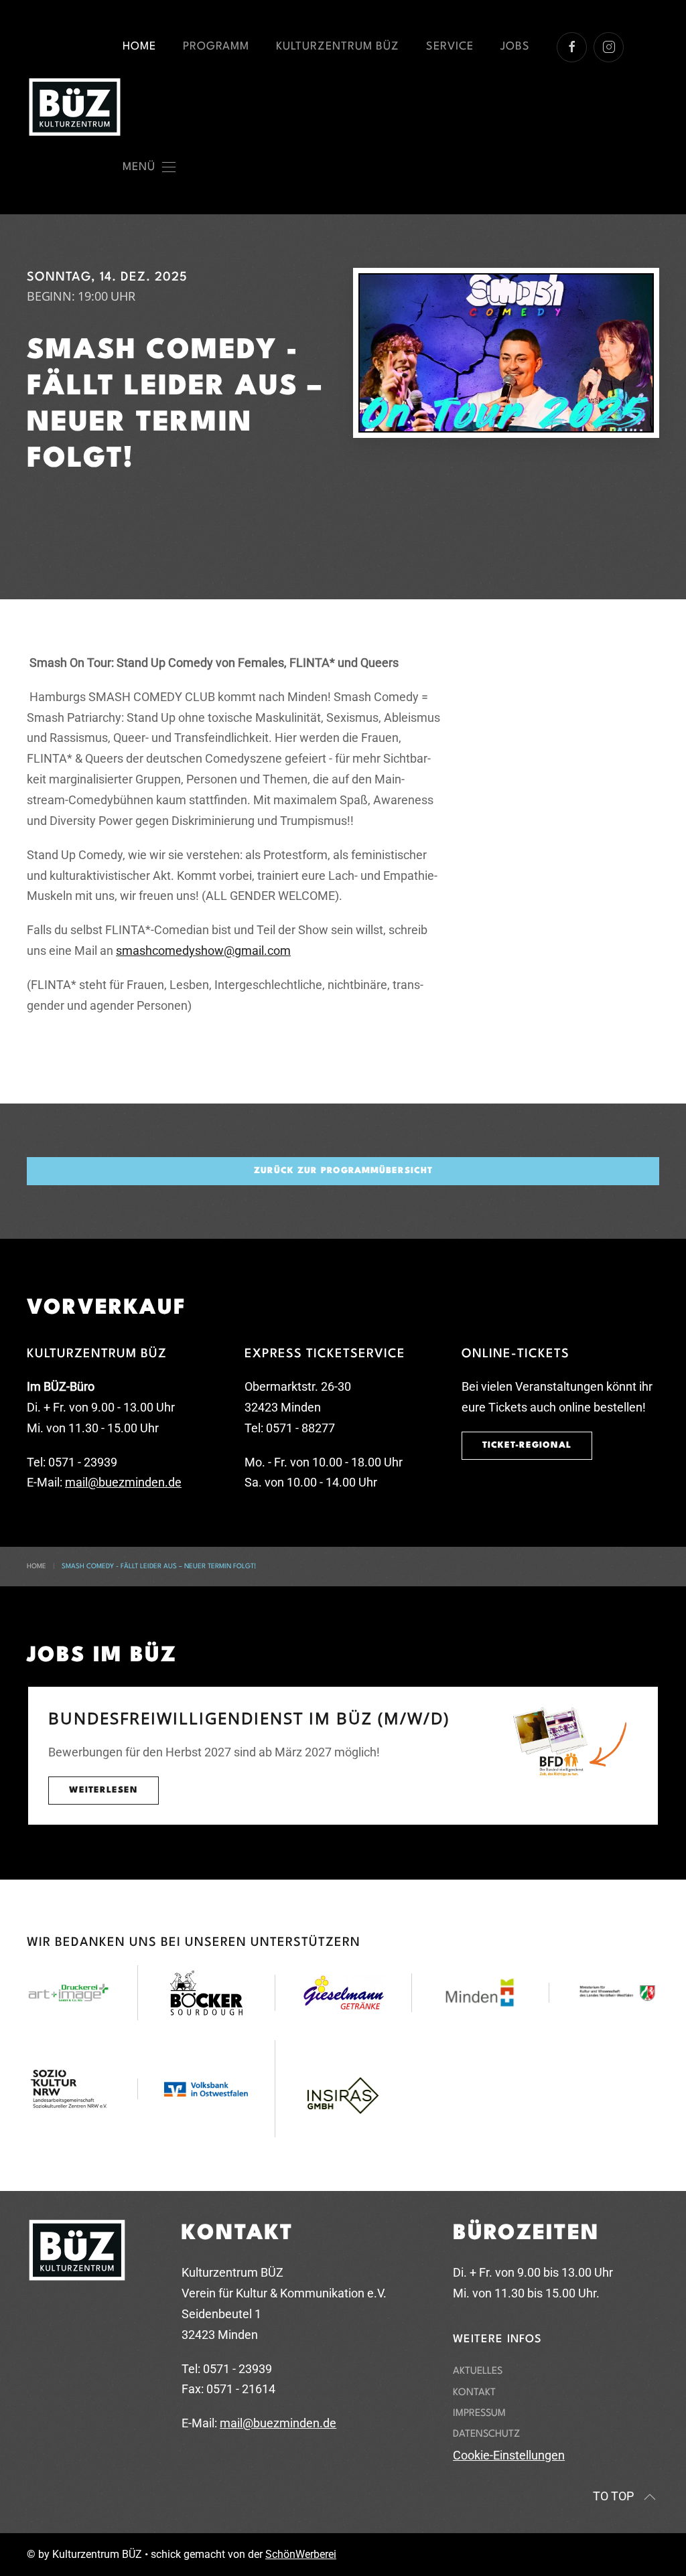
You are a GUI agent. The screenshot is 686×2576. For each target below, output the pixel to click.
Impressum (479, 2414)
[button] (149, 167)
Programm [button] (216, 47)
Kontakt (474, 2393)
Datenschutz (486, 2434)
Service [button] (450, 47)
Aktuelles (478, 2371)
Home (139, 47)
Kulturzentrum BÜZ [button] (338, 47)
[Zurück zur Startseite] (75, 107)
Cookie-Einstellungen (509, 2455)
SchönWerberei (301, 2554)
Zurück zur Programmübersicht (343, 1171)
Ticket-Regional (527, 1445)
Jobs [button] (515, 47)
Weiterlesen (104, 1790)
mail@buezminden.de (123, 1482)
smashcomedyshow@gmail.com (203, 951)
